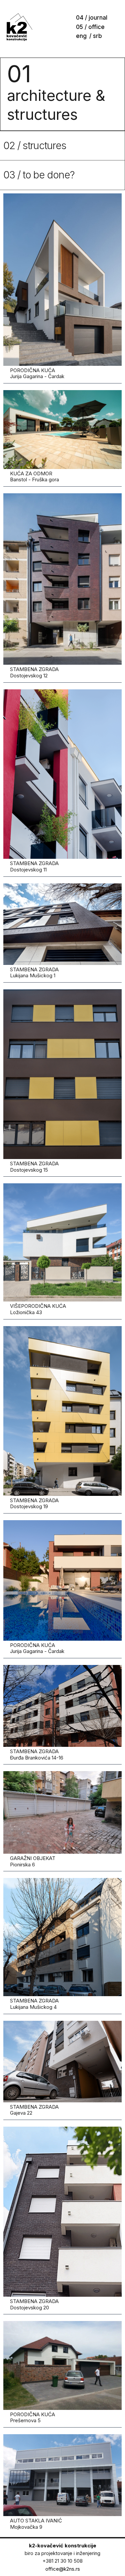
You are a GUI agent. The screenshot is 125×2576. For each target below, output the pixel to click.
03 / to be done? (39, 175)
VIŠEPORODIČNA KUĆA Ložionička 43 (38, 1309)
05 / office (90, 27)
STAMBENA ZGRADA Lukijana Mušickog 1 (34, 973)
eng (81, 36)
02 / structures (35, 145)
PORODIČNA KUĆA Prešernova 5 (32, 2418)
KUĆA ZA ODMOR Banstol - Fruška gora (34, 477)
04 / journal (92, 18)
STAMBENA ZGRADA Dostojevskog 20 (34, 2304)
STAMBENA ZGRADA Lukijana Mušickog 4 (34, 2004)
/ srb (96, 36)
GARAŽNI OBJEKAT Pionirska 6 (33, 1861)
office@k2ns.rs (63, 2569)
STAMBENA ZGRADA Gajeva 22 (34, 2110)
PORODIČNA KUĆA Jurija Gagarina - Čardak (37, 373)
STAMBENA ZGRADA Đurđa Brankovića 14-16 (37, 1755)
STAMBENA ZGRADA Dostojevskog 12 (34, 672)
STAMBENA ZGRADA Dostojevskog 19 (34, 1504)
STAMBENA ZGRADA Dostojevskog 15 (34, 1167)
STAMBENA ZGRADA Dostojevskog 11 (34, 866)
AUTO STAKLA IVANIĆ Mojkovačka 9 (36, 2524)
